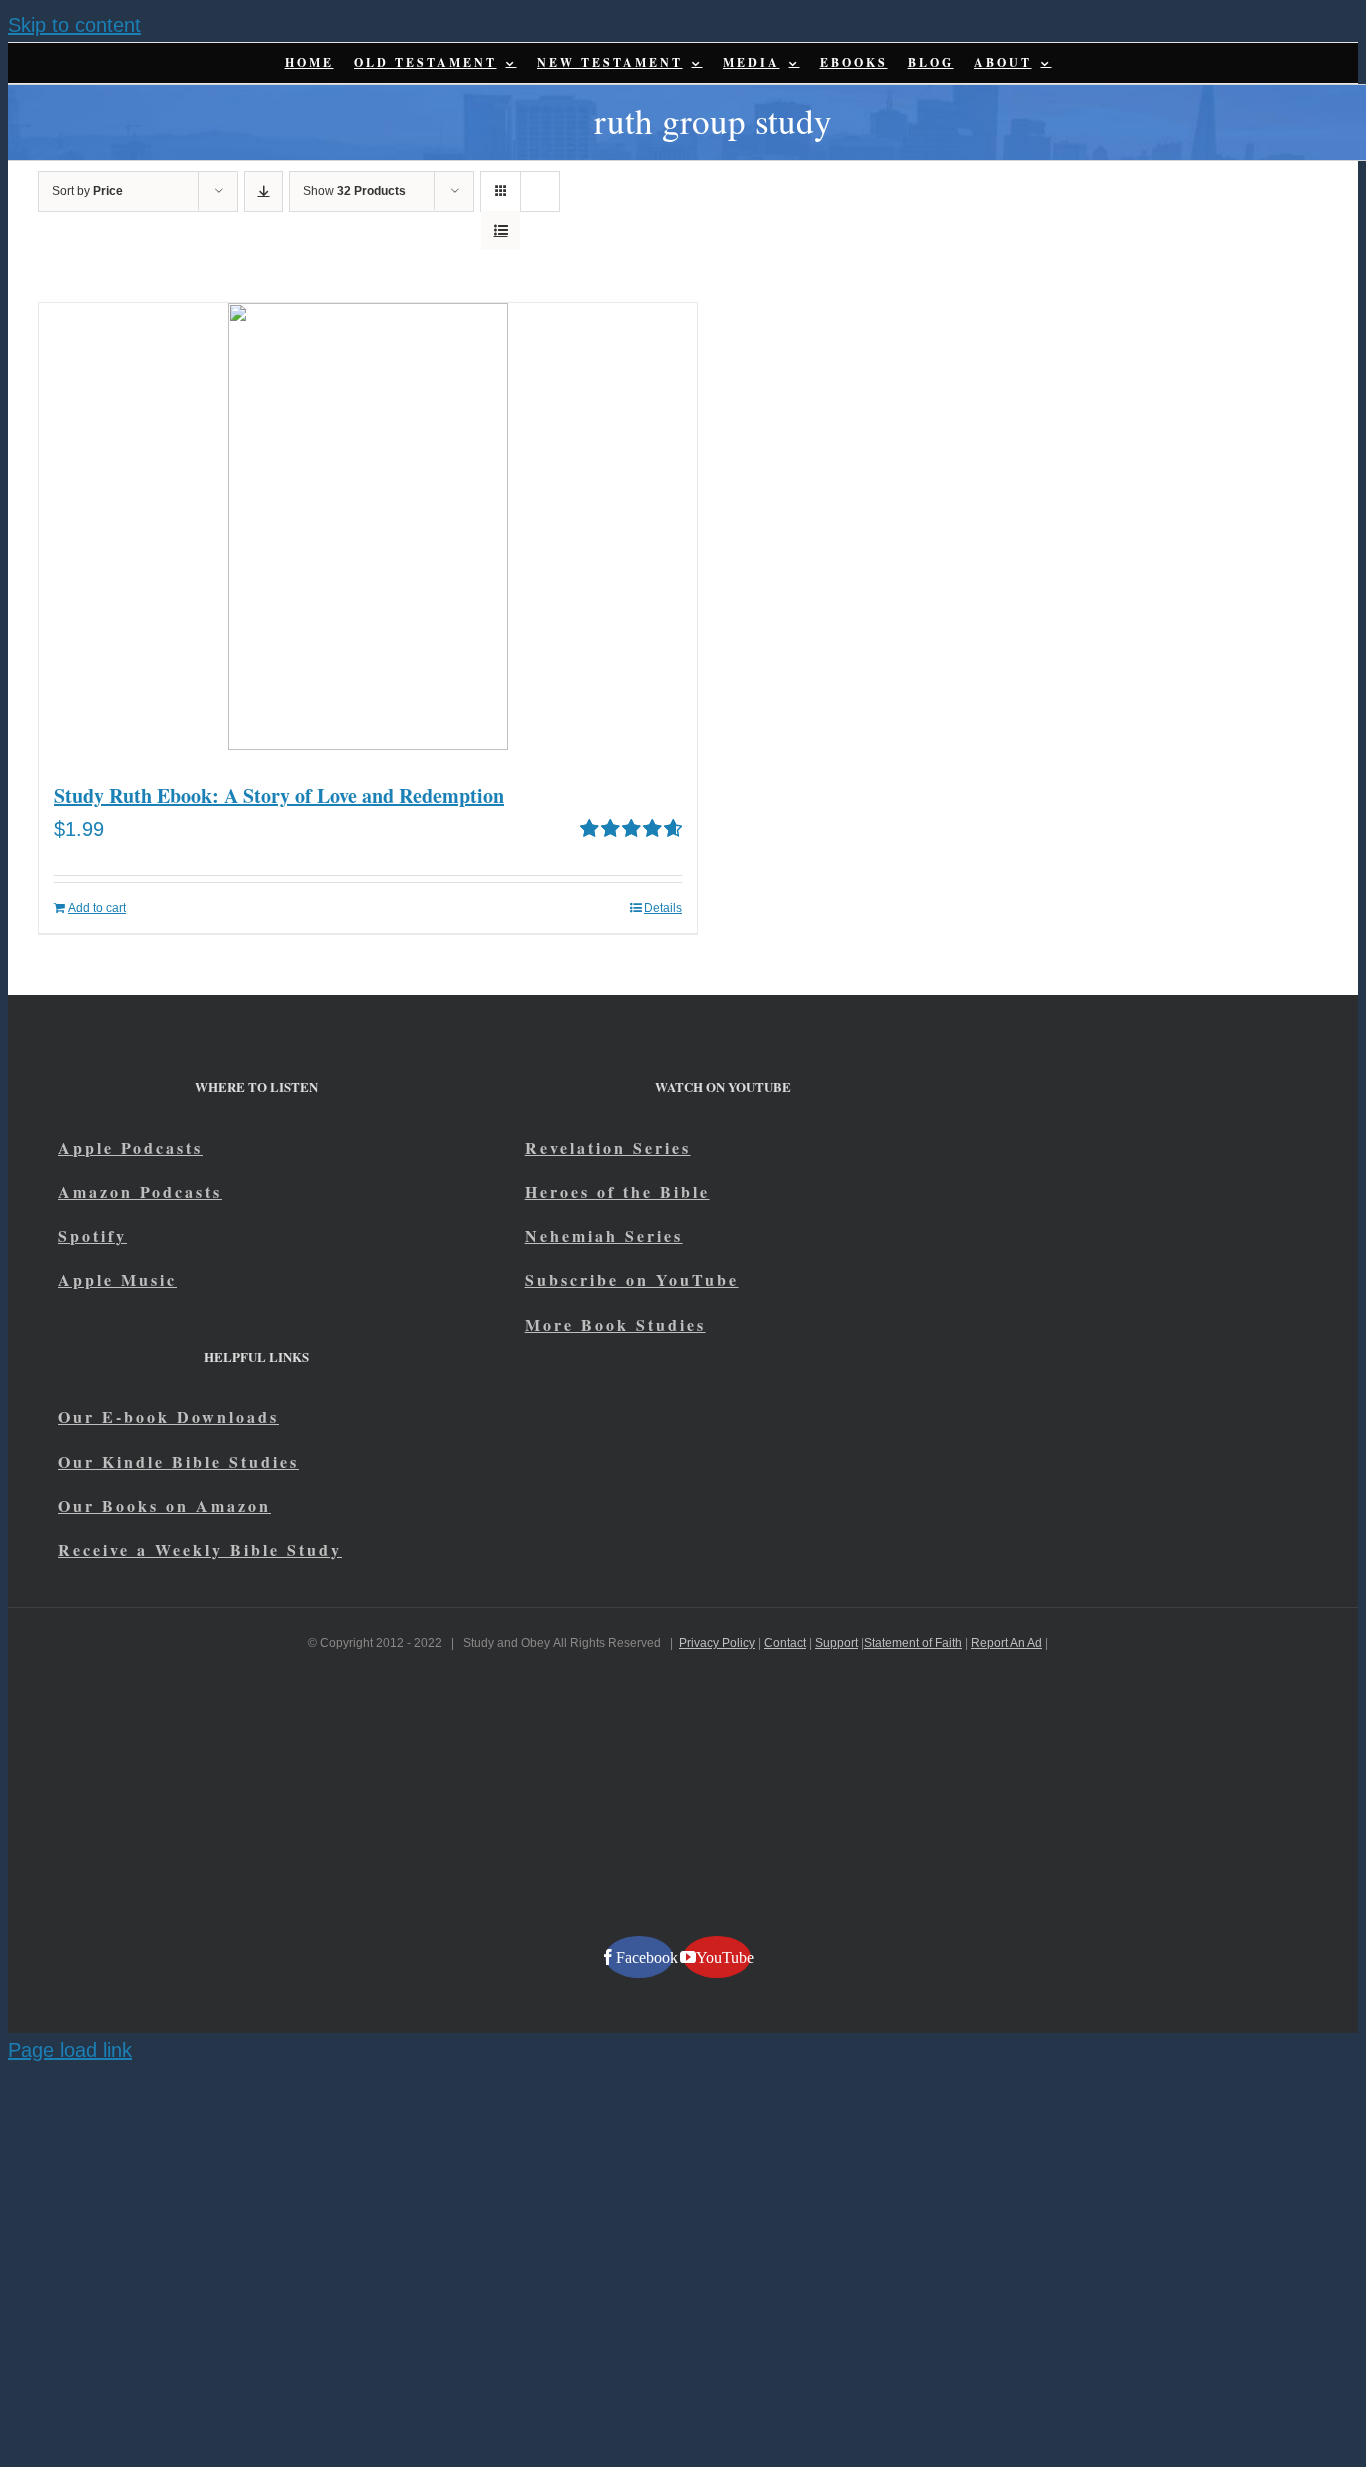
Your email (161, 1834)
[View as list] (500, 230)
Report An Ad (1006, 1643)
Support (836, 1643)
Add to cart (97, 908)
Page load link (70, 2050)
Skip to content (74, 25)
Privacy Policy (717, 1643)
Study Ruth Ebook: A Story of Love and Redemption (279, 795)
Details (663, 908)
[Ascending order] (263, 191)
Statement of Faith (913, 1643)
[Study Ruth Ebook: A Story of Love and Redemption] (368, 531)
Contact (785, 1643)
